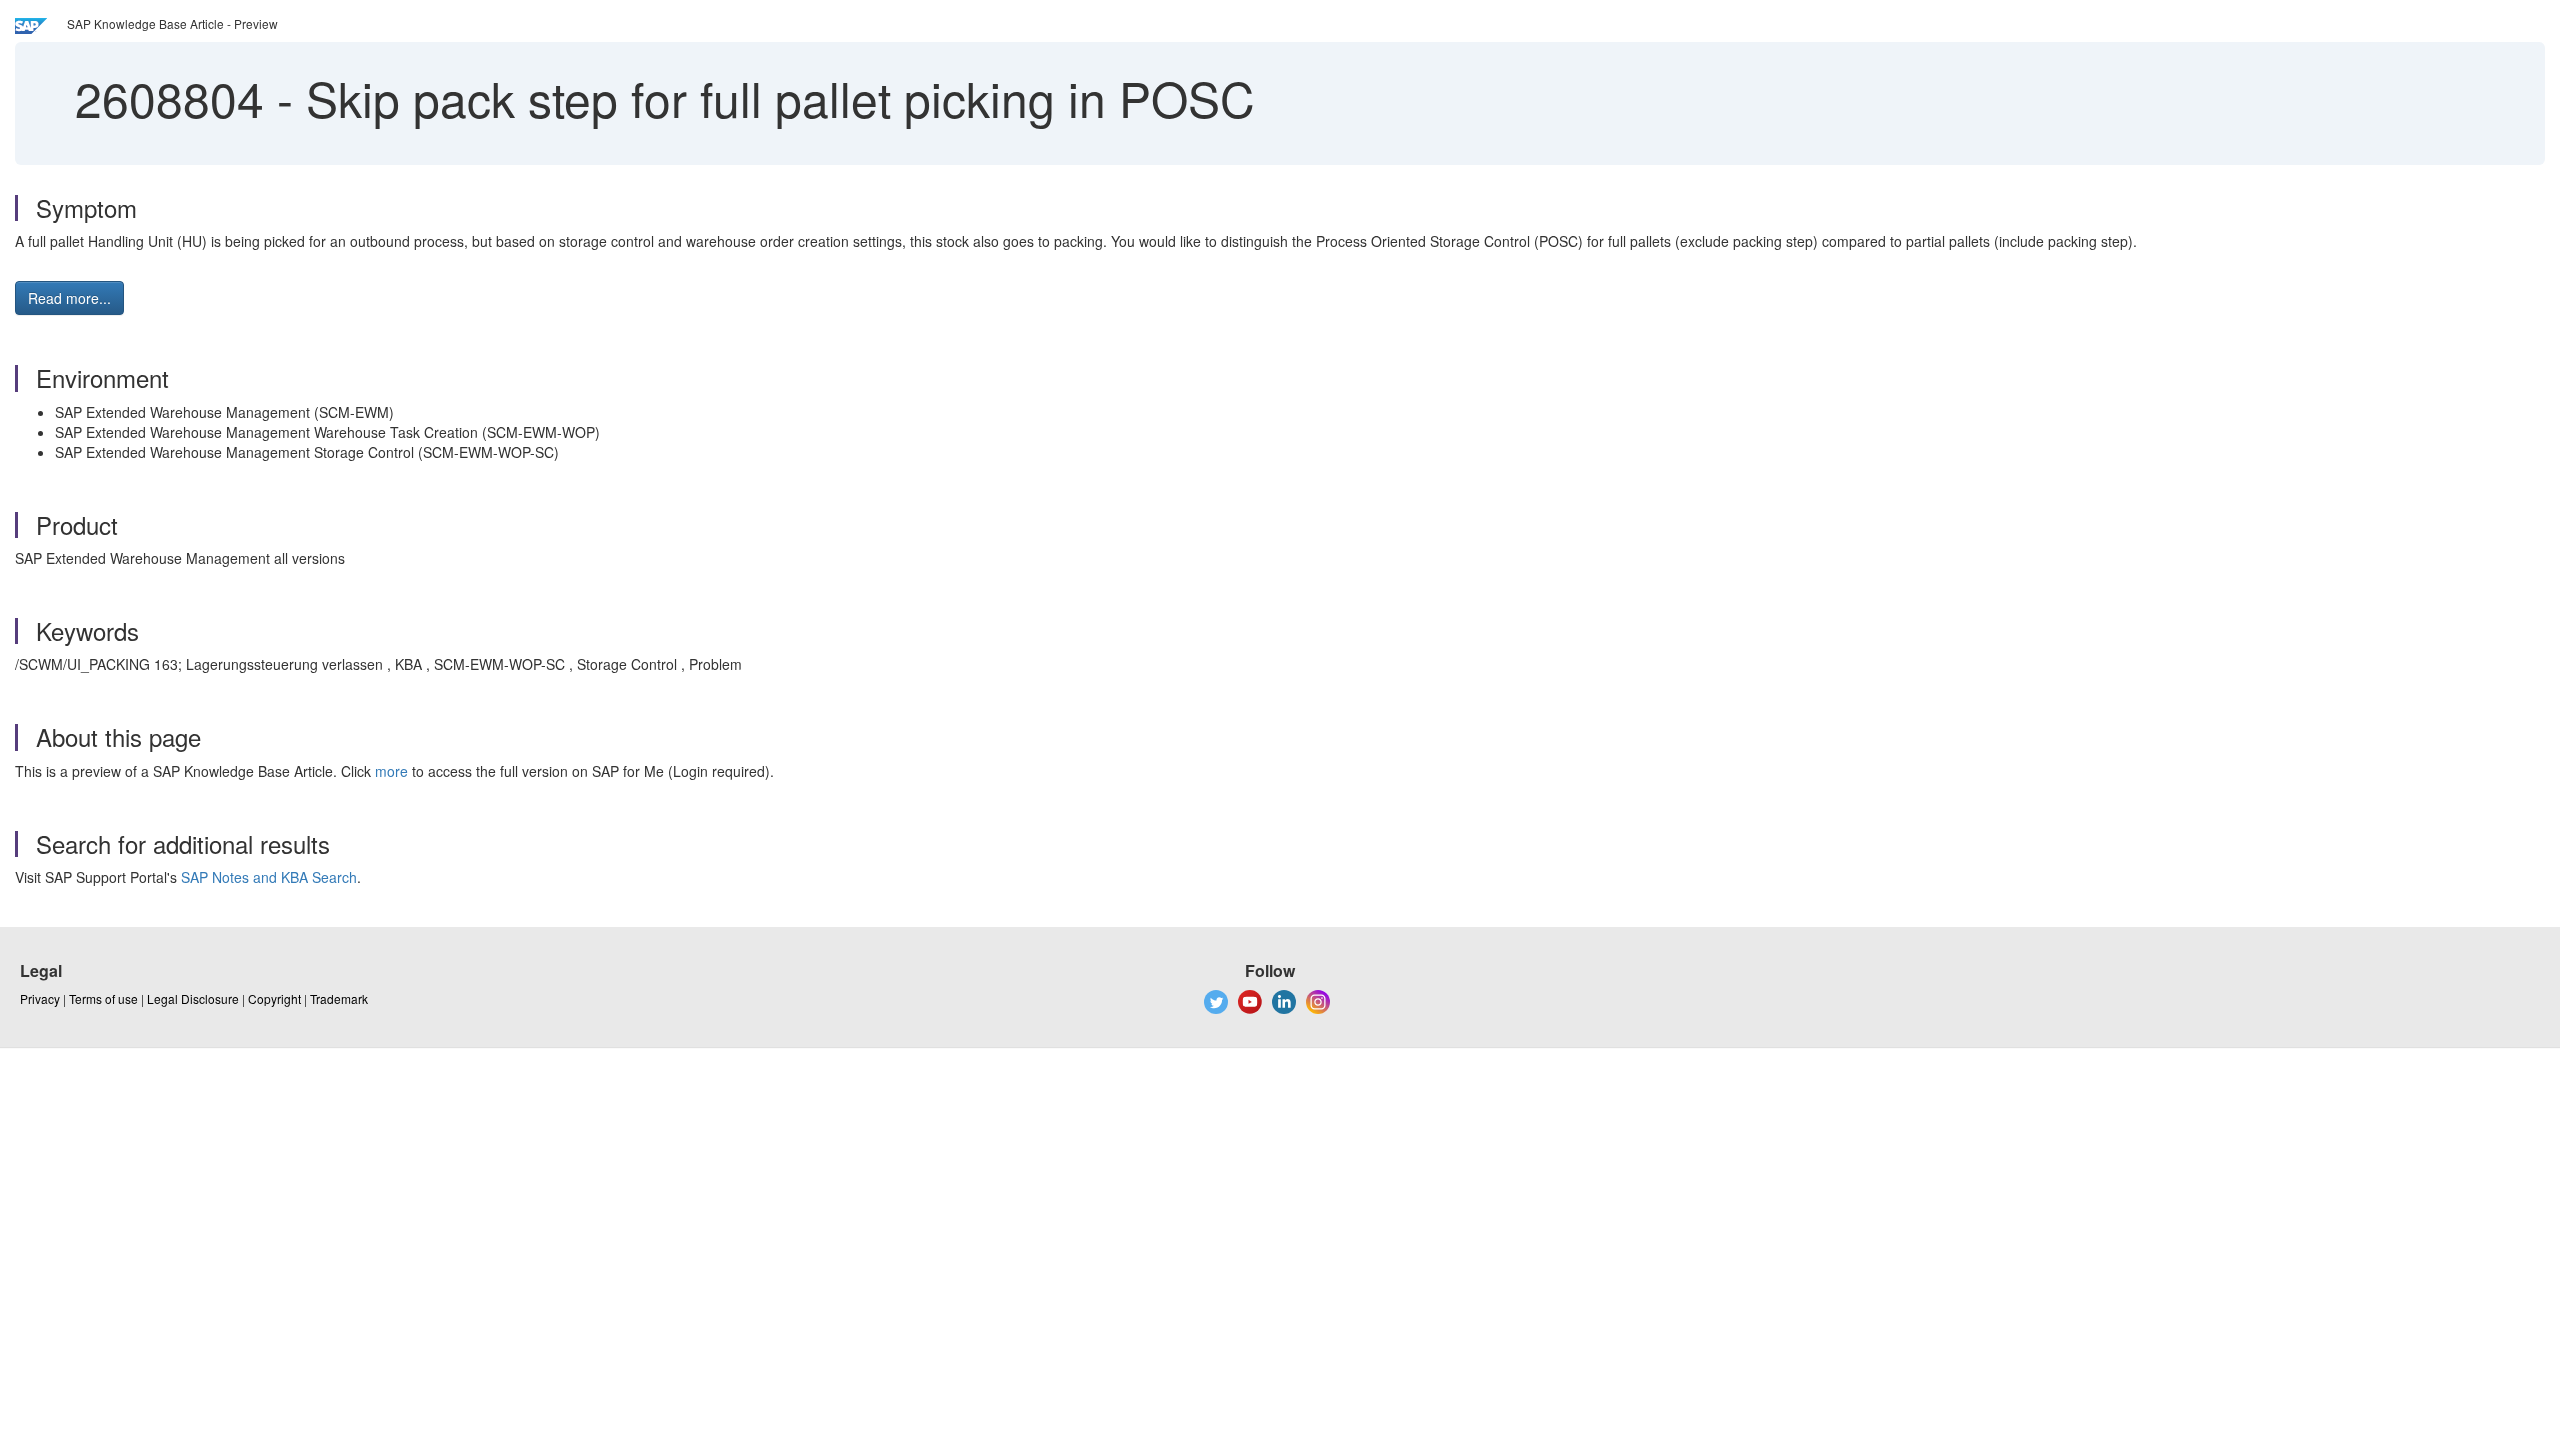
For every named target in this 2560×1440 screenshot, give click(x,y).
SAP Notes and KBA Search (269, 877)
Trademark (339, 998)
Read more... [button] (69, 298)
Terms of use (103, 998)
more (391, 771)
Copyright (274, 998)
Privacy (40, 998)
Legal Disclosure (193, 998)
